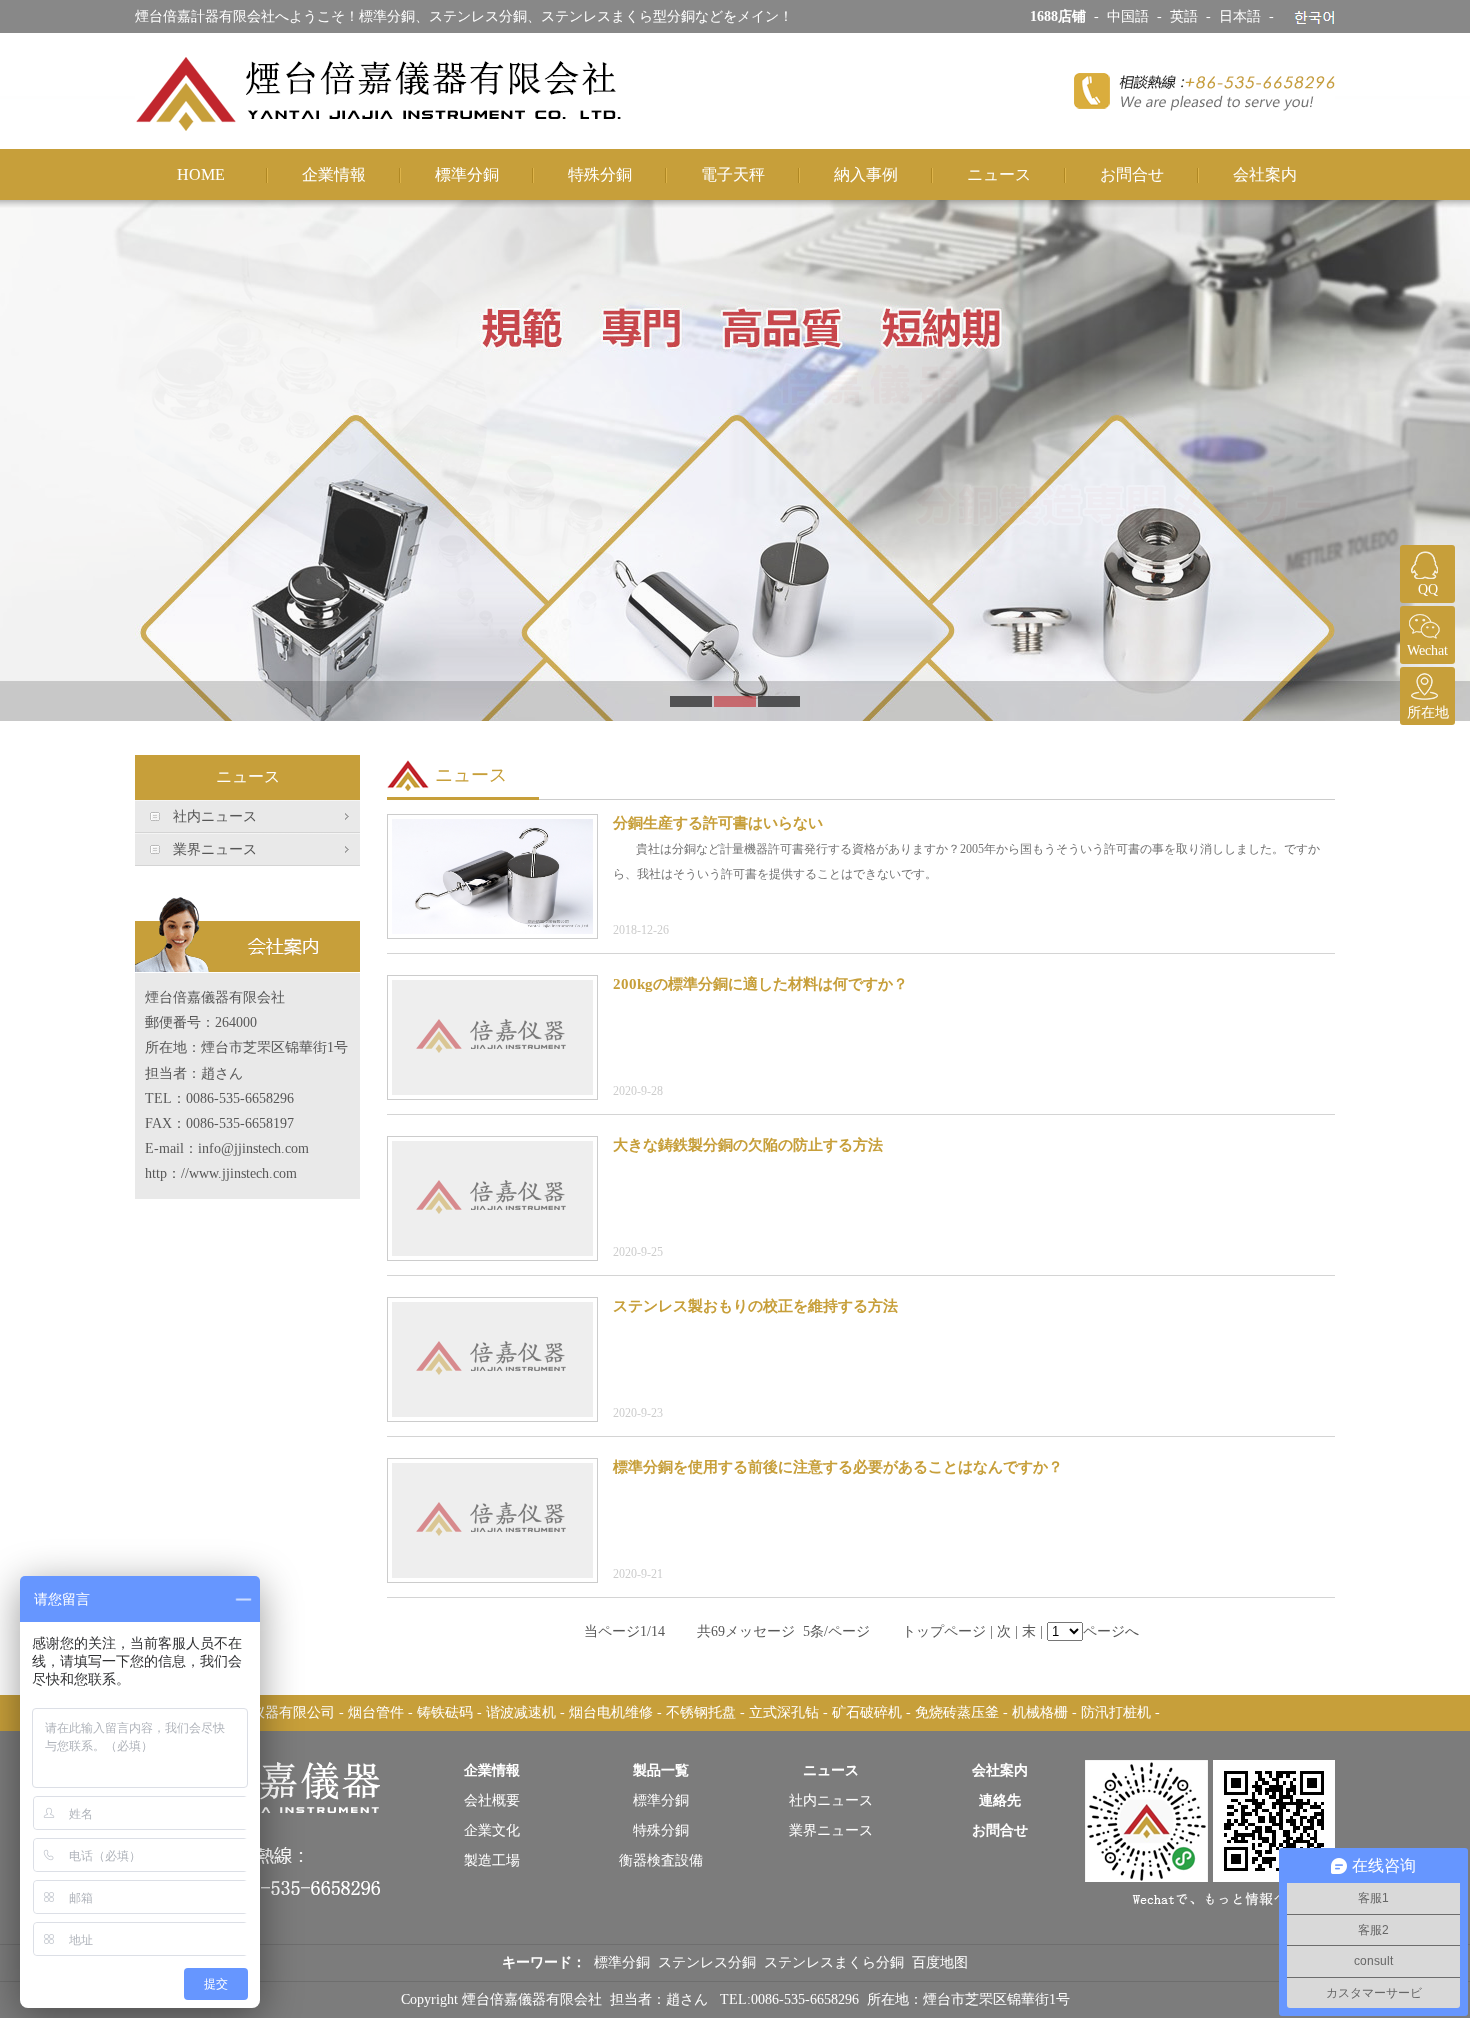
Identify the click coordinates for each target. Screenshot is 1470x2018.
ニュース (999, 174)
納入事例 (866, 174)
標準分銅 (467, 174)
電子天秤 (733, 174)
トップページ (944, 1631)
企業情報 (334, 174)
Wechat (1427, 650)
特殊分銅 (600, 174)
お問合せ (1132, 174)
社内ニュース (215, 816)
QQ (1428, 589)
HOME (201, 174)
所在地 (1428, 712)
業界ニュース (215, 849)
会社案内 (1265, 174)
